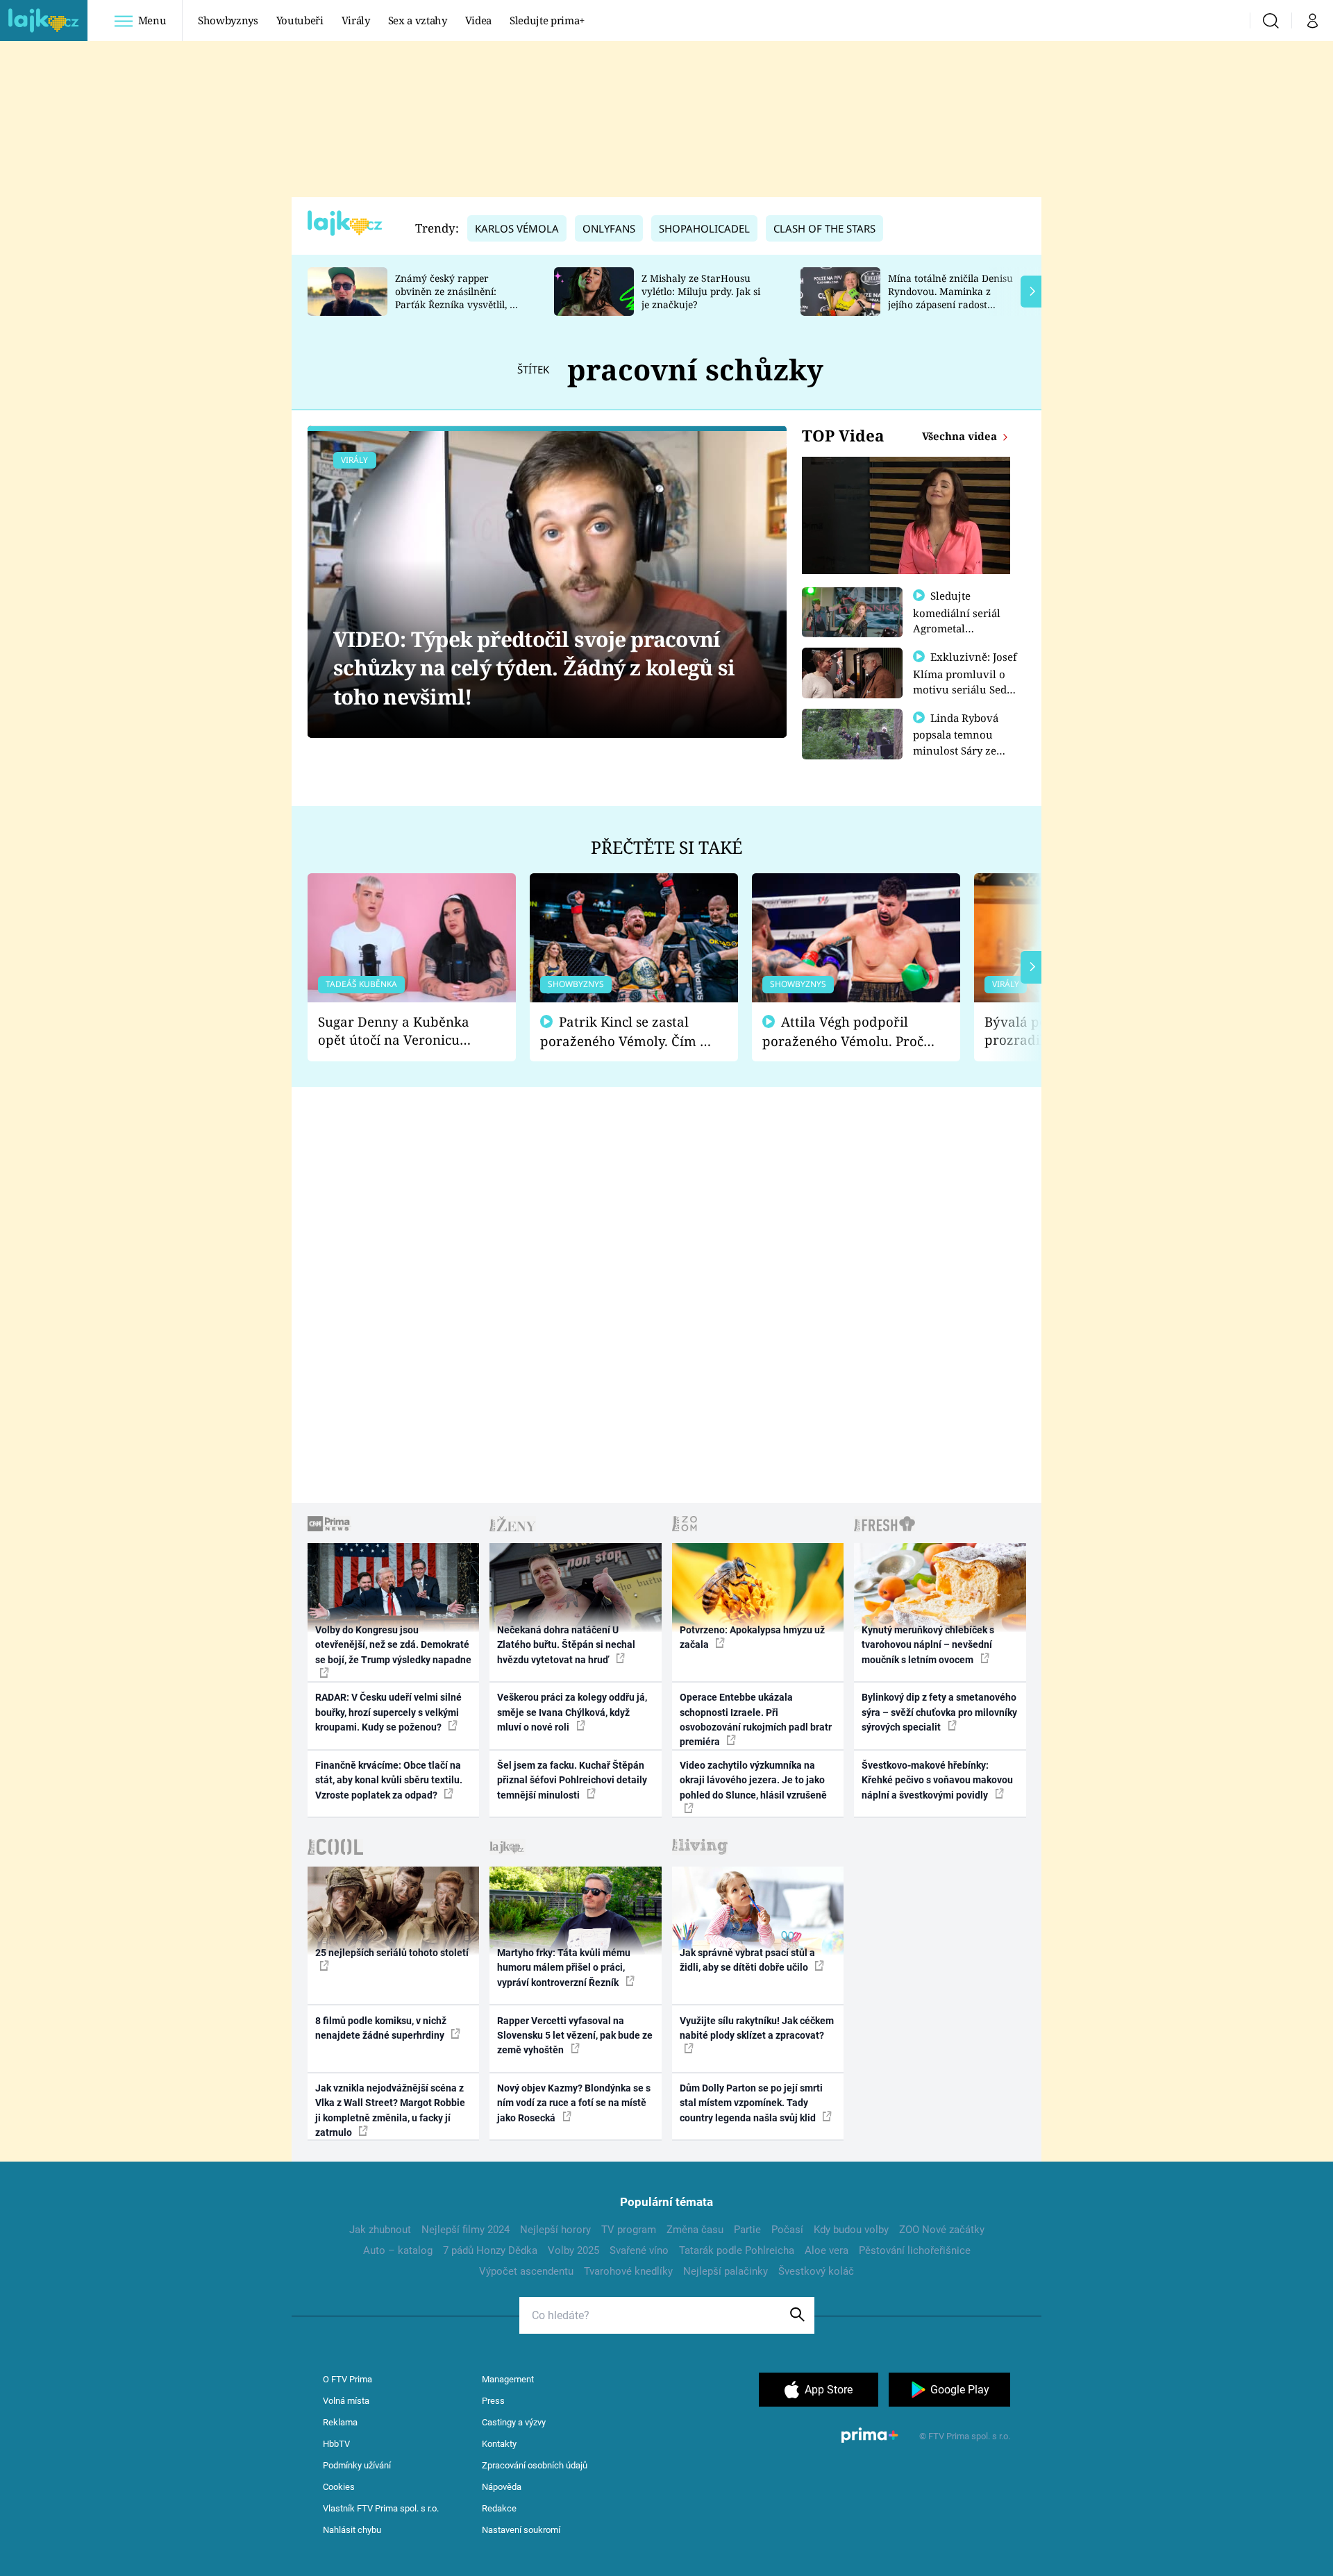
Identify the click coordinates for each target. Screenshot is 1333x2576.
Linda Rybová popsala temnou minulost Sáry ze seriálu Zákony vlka (962, 742)
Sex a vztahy (418, 20)
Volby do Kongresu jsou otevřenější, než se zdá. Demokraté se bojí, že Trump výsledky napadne (393, 1645)
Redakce (499, 2508)
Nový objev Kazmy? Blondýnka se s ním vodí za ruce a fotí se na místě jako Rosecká (574, 2103)
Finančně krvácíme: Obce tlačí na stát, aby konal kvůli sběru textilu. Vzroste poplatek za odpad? (389, 1780)
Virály (356, 20)
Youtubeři (300, 20)
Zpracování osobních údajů (535, 2465)
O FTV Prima (347, 2379)
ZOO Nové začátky (942, 2230)
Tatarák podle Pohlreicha (737, 2250)
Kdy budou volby (851, 2230)
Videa (478, 20)
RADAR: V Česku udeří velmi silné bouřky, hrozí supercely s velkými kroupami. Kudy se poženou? (388, 1712)
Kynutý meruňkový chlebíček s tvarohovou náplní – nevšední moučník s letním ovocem (928, 1645)
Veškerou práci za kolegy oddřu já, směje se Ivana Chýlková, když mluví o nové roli (572, 1712)
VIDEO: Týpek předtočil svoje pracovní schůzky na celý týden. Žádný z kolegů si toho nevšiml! (534, 668)
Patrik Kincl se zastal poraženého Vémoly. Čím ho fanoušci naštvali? (628, 1032)
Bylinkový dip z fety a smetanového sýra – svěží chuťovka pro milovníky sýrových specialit (939, 1712)
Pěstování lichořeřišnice (915, 2250)
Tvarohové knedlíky (628, 2271)
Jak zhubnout (380, 2230)
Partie (747, 2230)
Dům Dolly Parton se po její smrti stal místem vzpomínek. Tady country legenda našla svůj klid (751, 2103)
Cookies (339, 2487)
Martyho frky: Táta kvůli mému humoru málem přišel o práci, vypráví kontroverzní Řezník (564, 1968)
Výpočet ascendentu (526, 2271)
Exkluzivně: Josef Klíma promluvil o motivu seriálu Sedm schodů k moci (965, 681)
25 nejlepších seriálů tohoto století (392, 1953)
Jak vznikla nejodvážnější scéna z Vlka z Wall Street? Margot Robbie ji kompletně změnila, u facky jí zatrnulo (390, 2110)
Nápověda (502, 2487)
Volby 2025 (573, 2250)
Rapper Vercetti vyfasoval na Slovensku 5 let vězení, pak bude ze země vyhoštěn (575, 2036)
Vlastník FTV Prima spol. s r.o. (381, 2508)
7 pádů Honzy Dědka (490, 2250)
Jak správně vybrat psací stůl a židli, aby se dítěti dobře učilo (747, 1960)
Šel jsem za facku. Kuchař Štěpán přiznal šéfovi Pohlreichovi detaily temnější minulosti (572, 1780)
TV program (629, 2230)
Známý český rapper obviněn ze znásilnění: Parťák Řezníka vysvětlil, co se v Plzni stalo (458, 297)
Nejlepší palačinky (726, 2271)
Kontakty (499, 2444)
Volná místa (346, 2401)
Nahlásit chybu (352, 2530)
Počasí (787, 2230)
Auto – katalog (398, 2250)
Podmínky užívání (357, 2465)
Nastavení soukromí (521, 2530)
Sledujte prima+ (547, 20)
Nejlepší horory (555, 2230)
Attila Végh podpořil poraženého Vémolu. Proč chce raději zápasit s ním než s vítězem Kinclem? (843, 1032)
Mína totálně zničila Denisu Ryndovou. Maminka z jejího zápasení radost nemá (950, 297)
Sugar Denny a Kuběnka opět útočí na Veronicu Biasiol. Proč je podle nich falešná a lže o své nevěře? (401, 1031)
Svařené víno (639, 2250)
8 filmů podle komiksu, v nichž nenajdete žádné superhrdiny (381, 2028)
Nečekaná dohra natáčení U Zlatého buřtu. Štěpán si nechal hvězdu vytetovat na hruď (566, 1645)
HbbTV (336, 2444)
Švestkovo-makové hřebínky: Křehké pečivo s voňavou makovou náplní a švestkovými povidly (937, 1780)
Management (508, 2379)
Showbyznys (228, 20)
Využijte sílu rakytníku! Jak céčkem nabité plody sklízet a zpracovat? (757, 2028)
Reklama (340, 2422)
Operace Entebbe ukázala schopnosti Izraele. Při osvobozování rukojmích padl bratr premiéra (756, 1719)
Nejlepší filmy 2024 (466, 2230)
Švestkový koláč (816, 2271)
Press (493, 2401)
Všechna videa (961, 436)
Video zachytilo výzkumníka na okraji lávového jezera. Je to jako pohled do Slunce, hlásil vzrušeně (753, 1780)
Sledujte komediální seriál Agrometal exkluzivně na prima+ (957, 628)
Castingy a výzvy (514, 2422)
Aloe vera (827, 2250)
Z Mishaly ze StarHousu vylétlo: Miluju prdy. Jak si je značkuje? (701, 291)
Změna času (695, 2230)
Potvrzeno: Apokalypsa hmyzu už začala (752, 1637)
